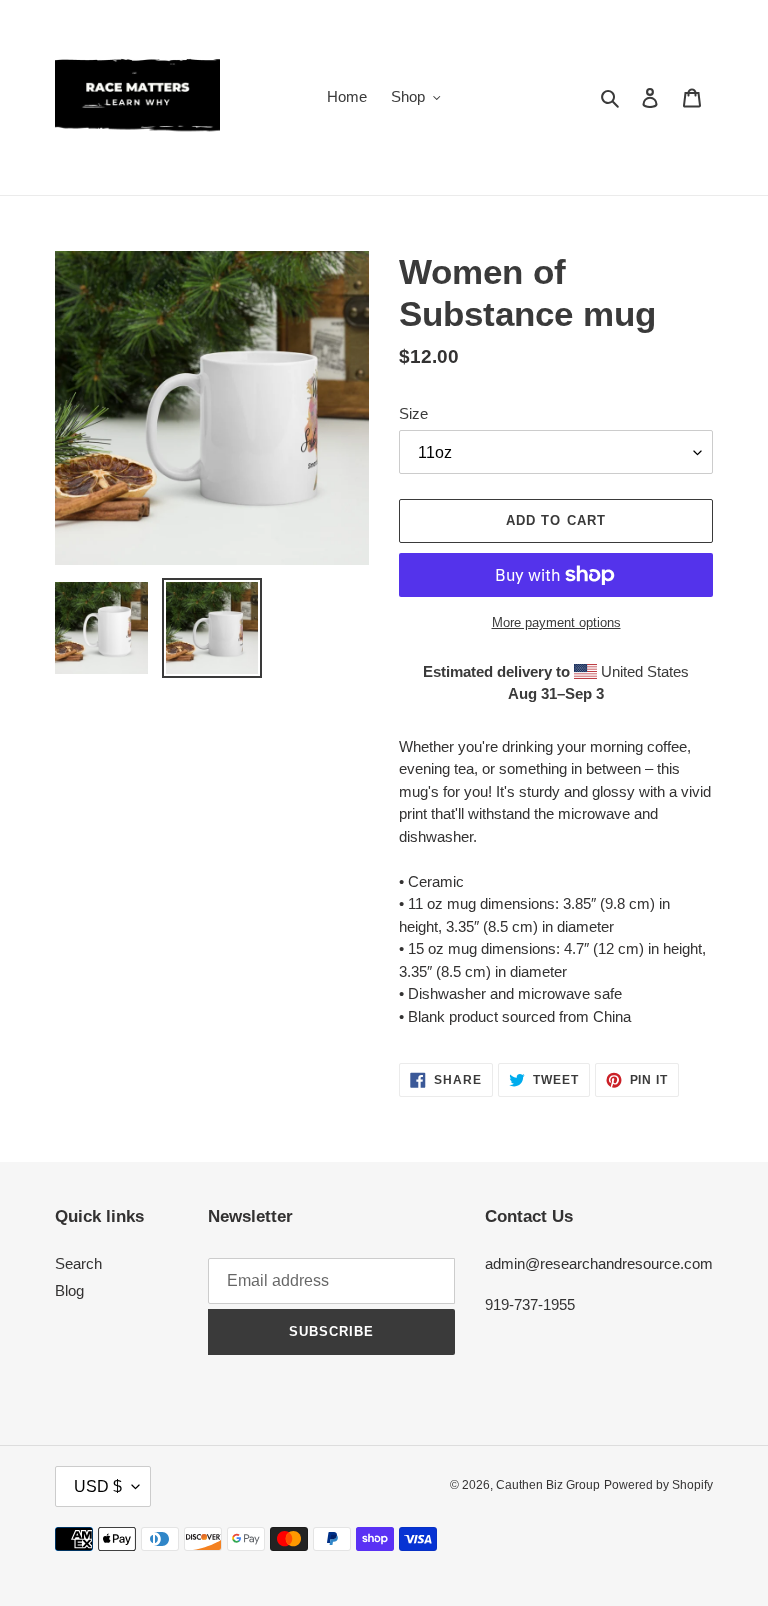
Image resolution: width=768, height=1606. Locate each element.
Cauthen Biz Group (548, 1485)
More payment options (556, 622)
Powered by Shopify (658, 1485)
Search (78, 1263)
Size (413, 413)
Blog (69, 1290)
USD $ (98, 1486)
